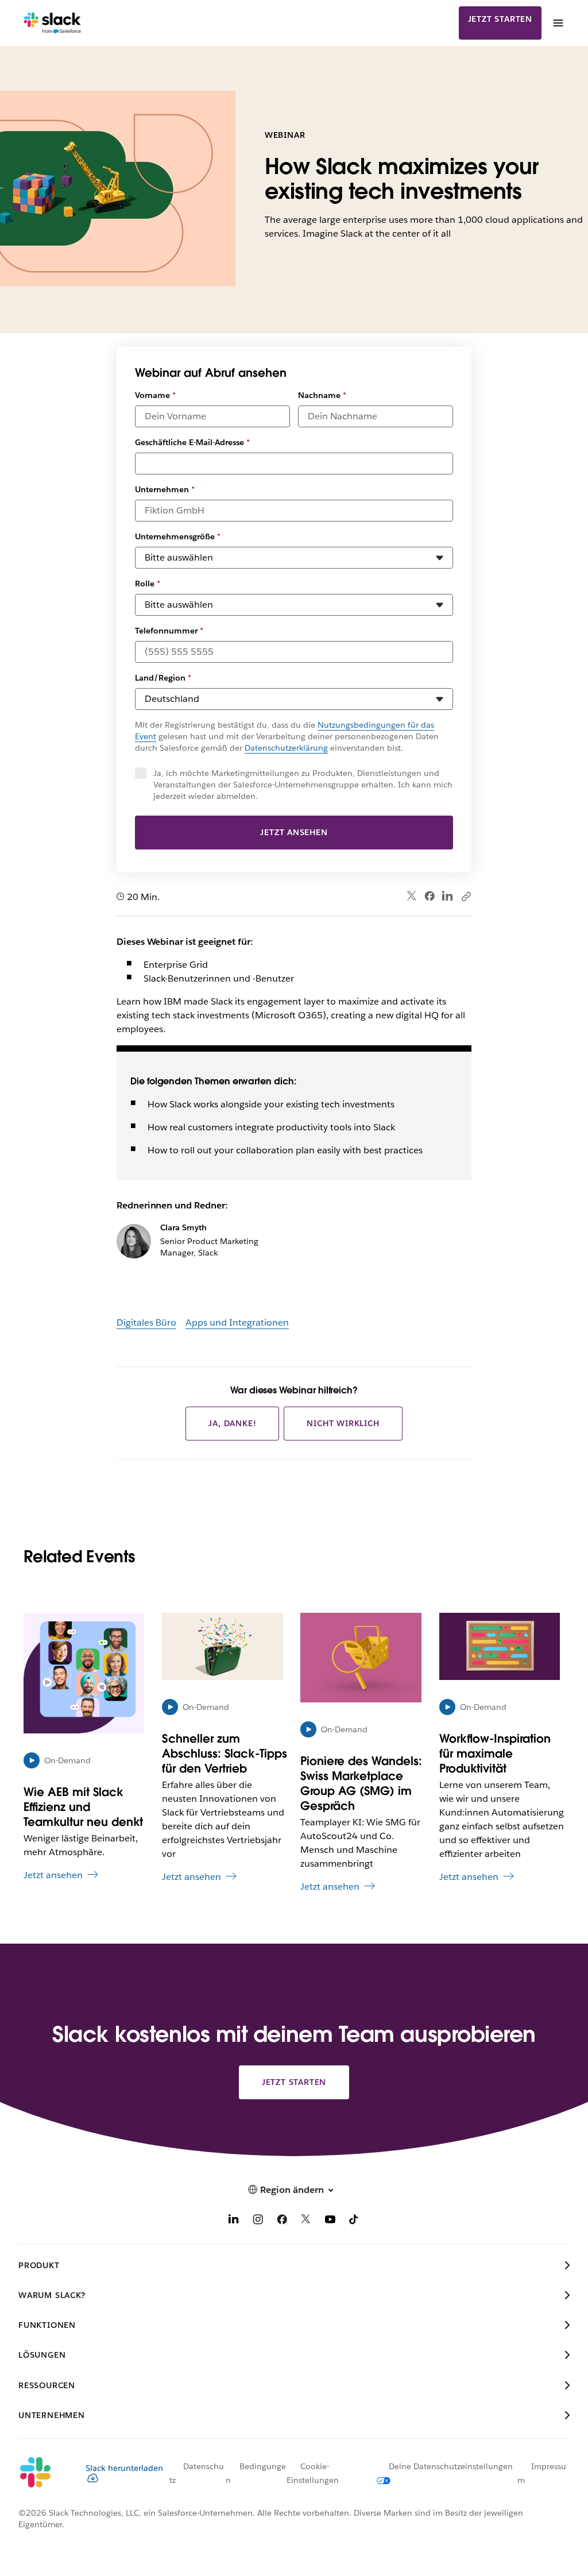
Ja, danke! (232, 1423)
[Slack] (53, 23)
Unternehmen (165, 489)
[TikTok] (354, 2221)
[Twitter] (412, 896)
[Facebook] (430, 896)
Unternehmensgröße (178, 536)
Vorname (155, 395)
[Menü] (558, 23)
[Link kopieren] (466, 896)
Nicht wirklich (343, 1423)
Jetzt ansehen (294, 832)
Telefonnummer (169, 631)
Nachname (322, 395)
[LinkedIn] (448, 896)
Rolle (148, 584)
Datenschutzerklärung (286, 748)
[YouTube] (330, 2221)
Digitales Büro (146, 1322)
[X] (306, 2221)
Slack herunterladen (124, 2468)
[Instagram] (258, 2221)
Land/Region (163, 678)
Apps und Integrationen (237, 1322)
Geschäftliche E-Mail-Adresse (192, 442)
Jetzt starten (500, 19)
